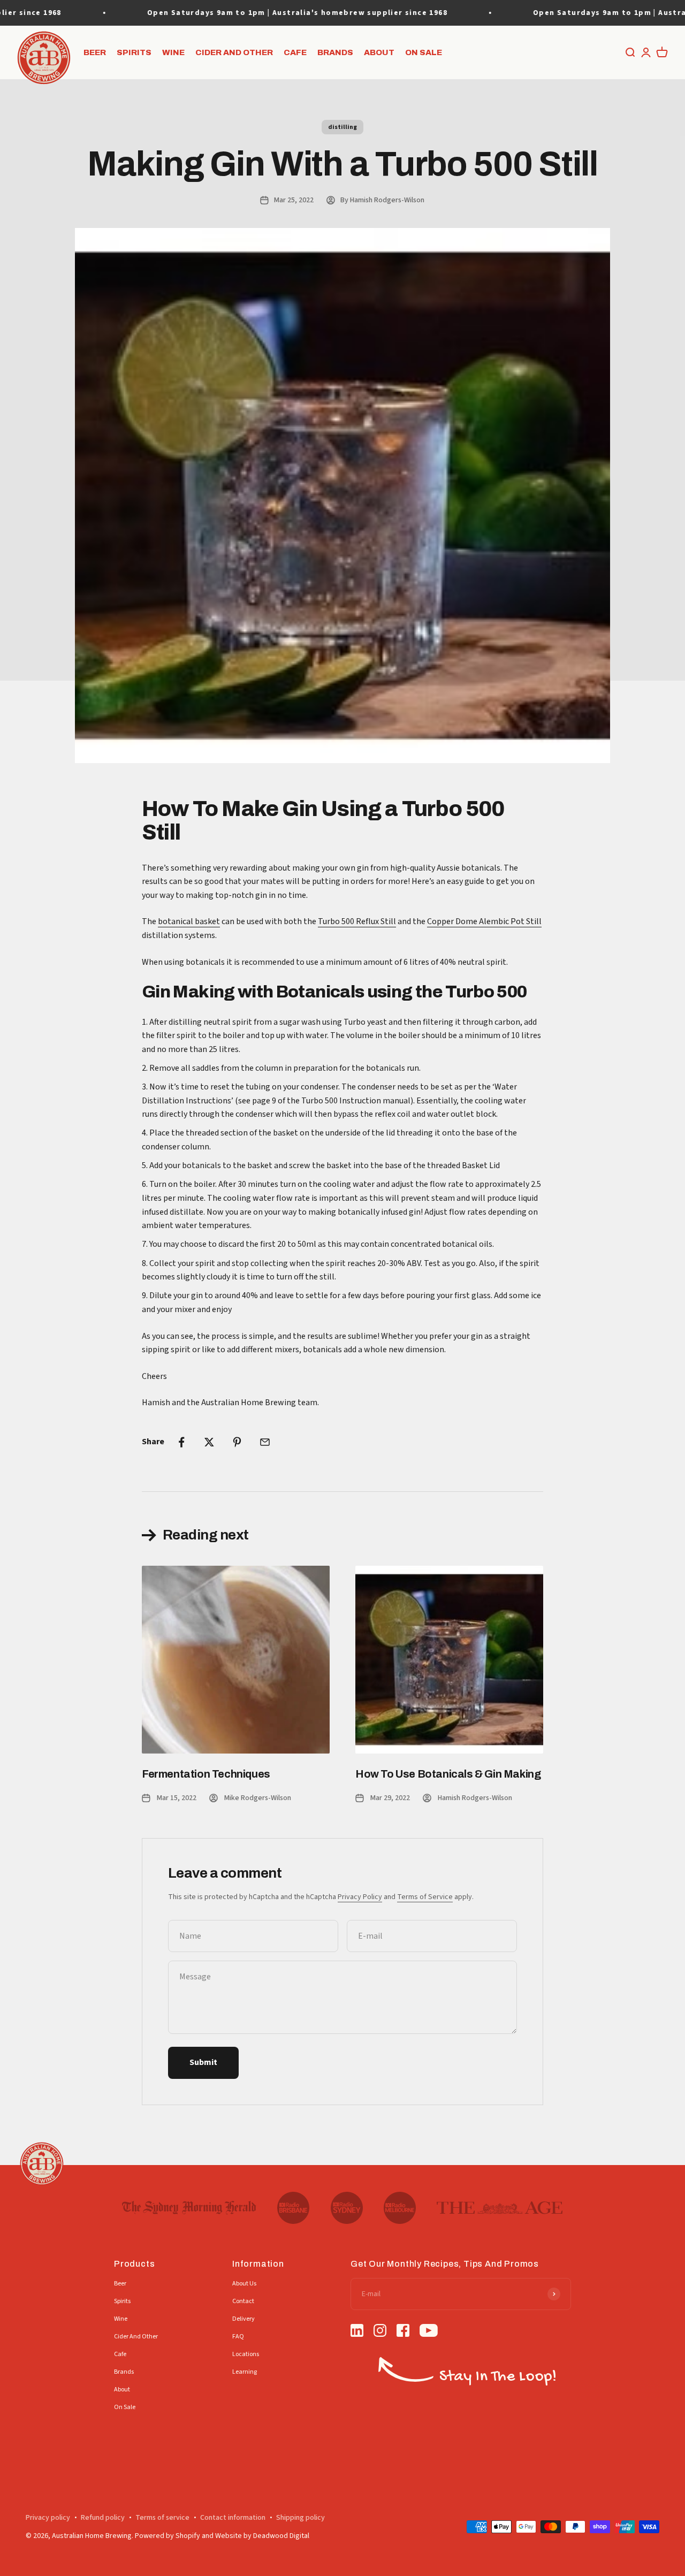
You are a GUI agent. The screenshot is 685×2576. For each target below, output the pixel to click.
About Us (244, 2284)
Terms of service (162, 2518)
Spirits (134, 52)
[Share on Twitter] (209, 1442)
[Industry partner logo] (189, 2208)
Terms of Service (425, 1897)
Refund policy (103, 2518)
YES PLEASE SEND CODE (367, 2483)
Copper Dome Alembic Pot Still (484, 921)
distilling (342, 127)
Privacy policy (48, 2518)
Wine (173, 52)
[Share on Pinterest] (237, 1442)
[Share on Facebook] (181, 1442)
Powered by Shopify (168, 2536)
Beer (95, 52)
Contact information (233, 2518)
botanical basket (189, 921)
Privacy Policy (360, 1897)
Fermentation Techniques (206, 1774)
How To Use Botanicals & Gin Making (448, 1774)
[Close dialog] (666, 2311)
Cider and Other (234, 52)
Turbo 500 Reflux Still (357, 921)
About (379, 52)
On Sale (424, 52)
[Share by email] (265, 1442)
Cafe (295, 52)
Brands (335, 52)
